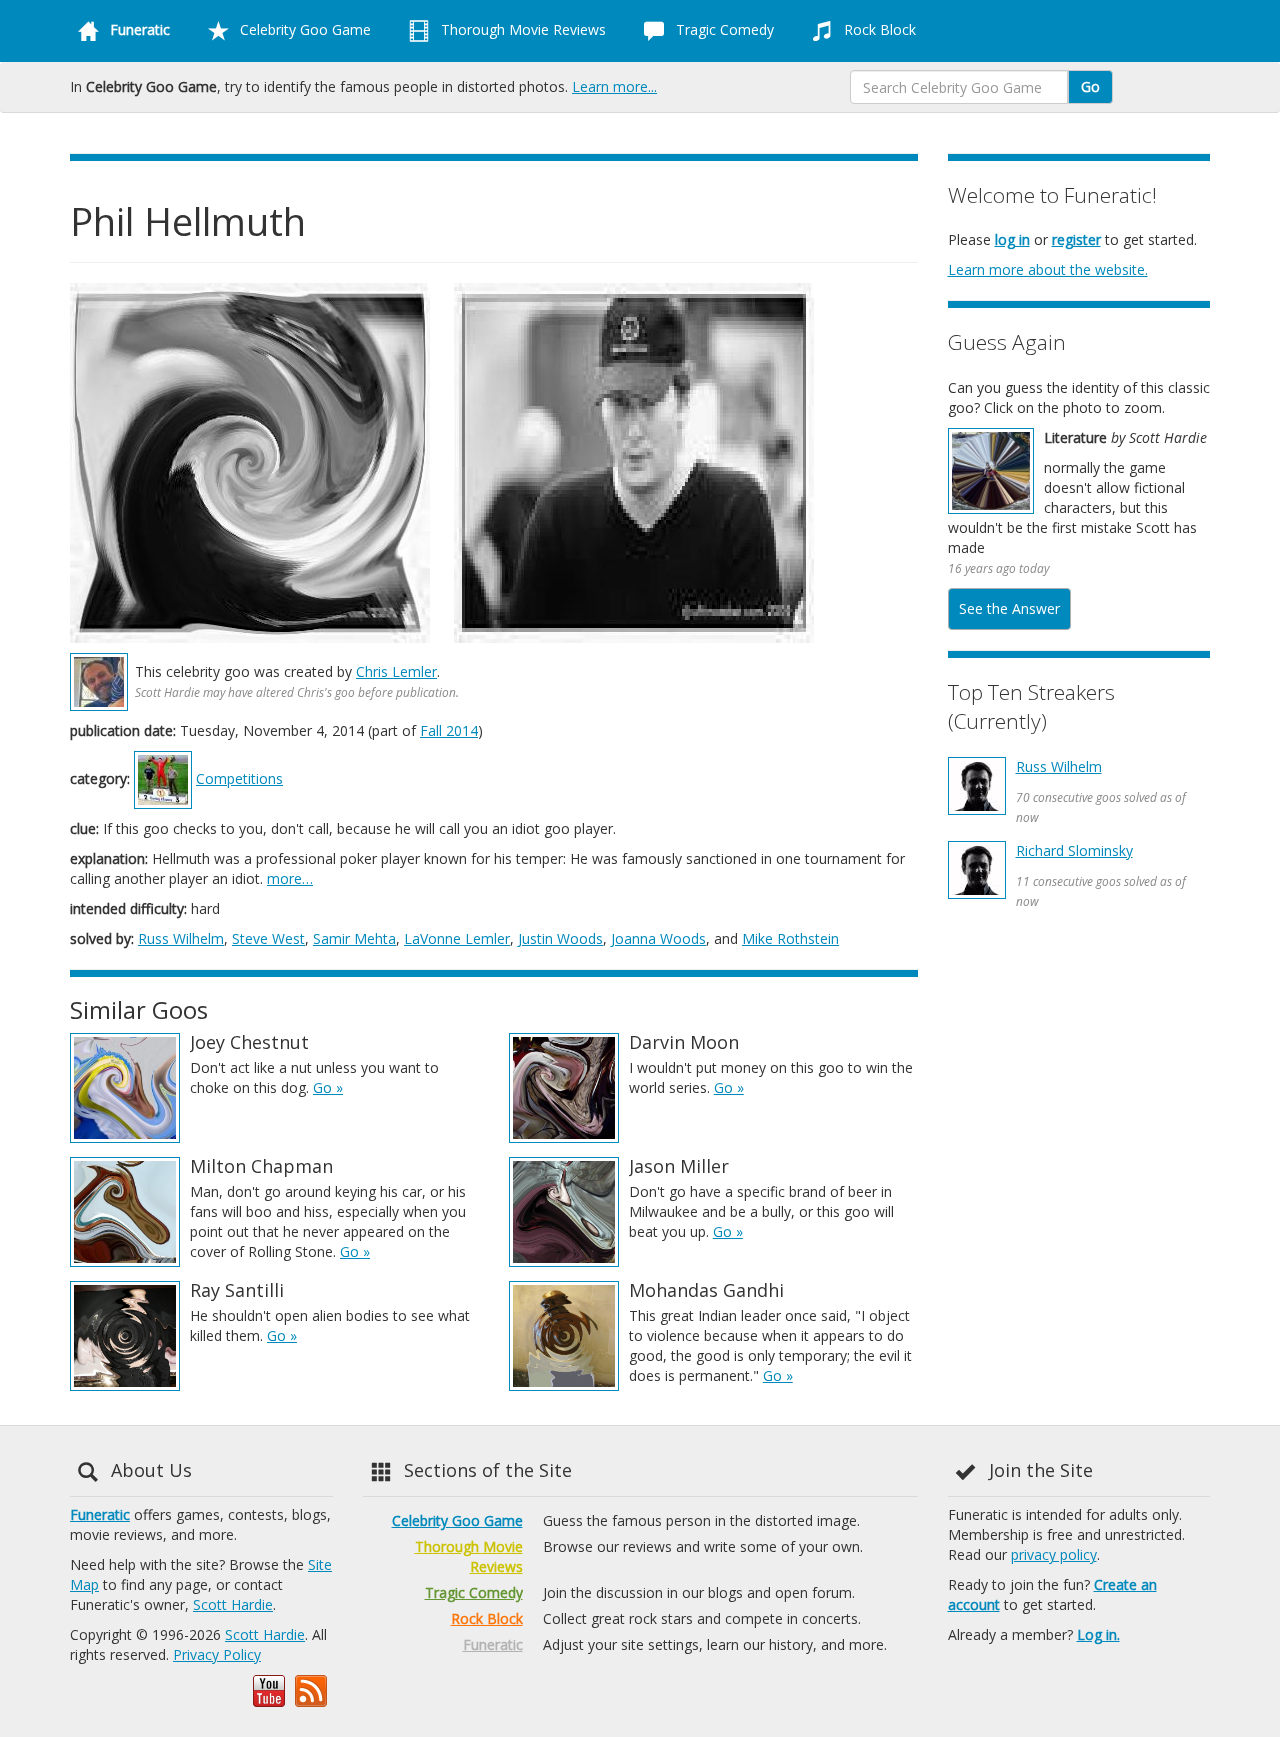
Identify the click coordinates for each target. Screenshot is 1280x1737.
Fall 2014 (449, 730)
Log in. (1098, 1634)
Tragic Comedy (723, 29)
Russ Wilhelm (181, 938)
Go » (328, 1087)
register (1076, 239)
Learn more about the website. (1048, 269)
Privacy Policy (217, 1654)
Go (1090, 86)
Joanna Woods (658, 938)
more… (290, 878)
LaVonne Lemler (457, 938)
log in (1012, 239)
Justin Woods (560, 938)
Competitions (239, 778)
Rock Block (878, 29)
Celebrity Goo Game (303, 29)
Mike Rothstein (790, 938)
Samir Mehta (354, 938)
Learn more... (614, 86)
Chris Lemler (396, 671)
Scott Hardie (233, 1604)
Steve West (268, 938)
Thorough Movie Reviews (521, 29)
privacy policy (1054, 1554)
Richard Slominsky (1074, 850)
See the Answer (1009, 608)
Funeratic (100, 1514)
